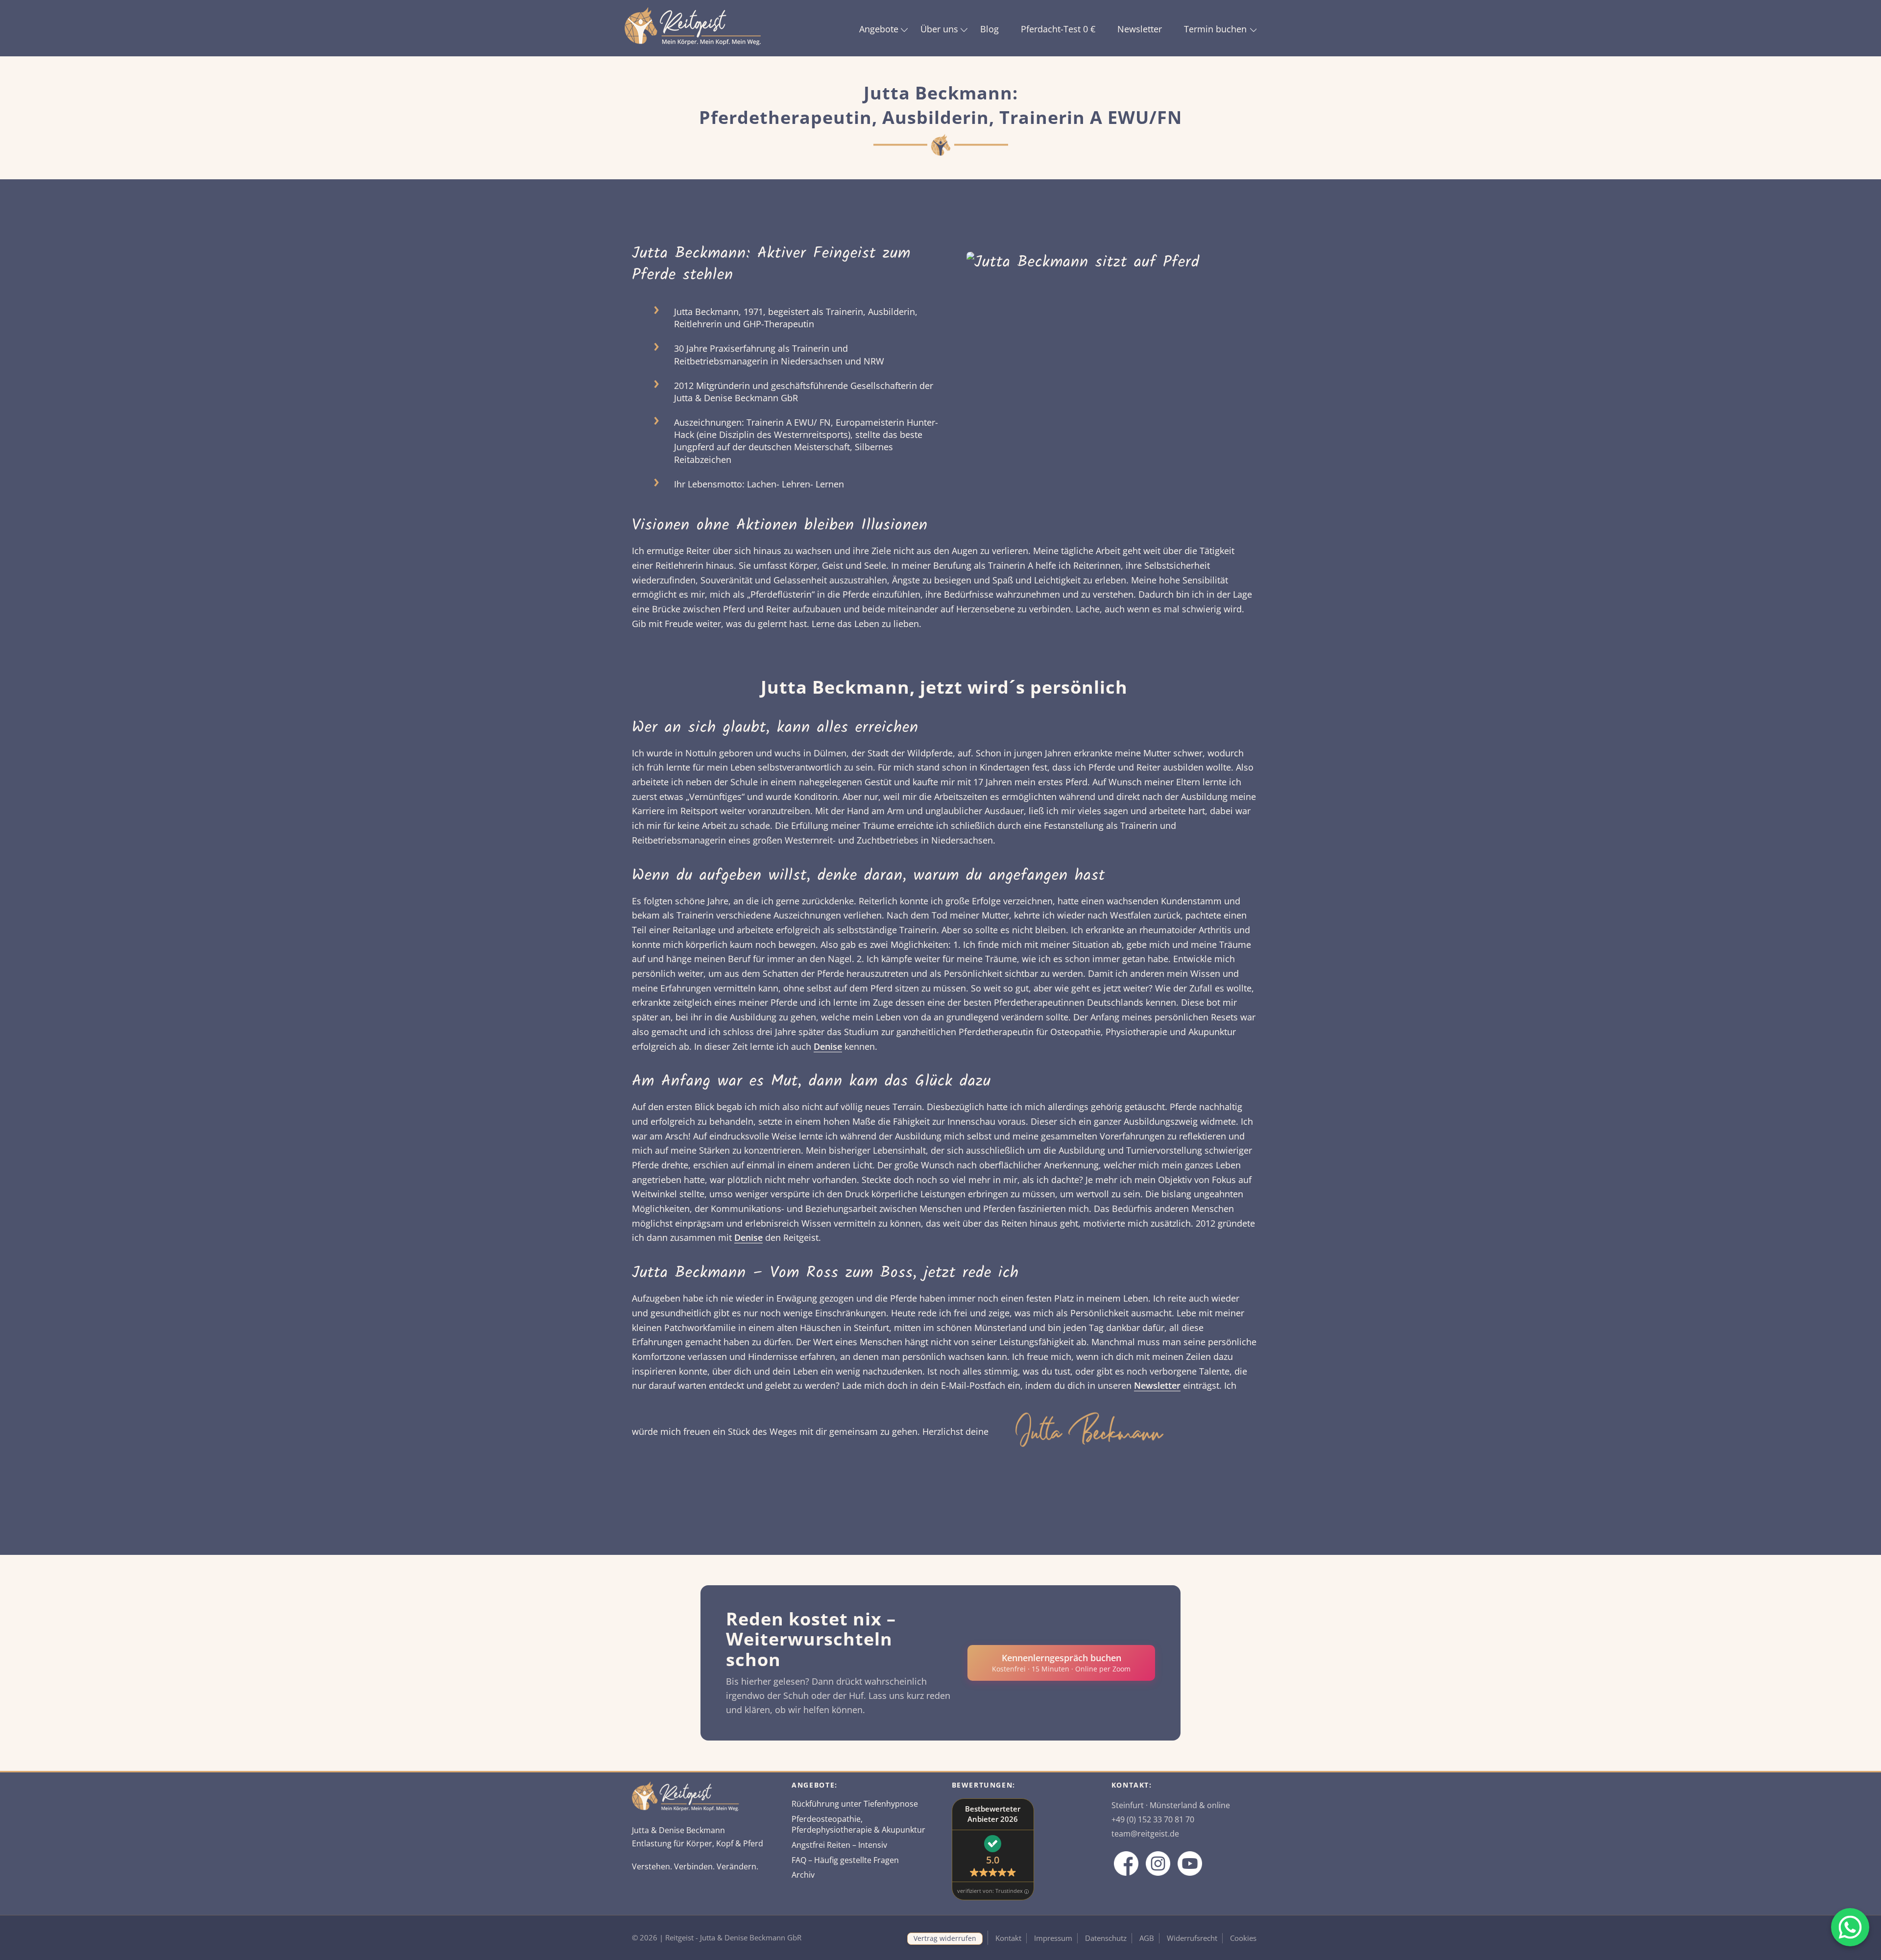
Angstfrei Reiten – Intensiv (839, 1845)
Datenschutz (1106, 1938)
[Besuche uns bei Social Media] (1126, 1863)
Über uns (939, 29)
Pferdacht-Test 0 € (1058, 29)
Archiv (803, 1875)
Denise (828, 1046)
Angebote (879, 29)
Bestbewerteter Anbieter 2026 (993, 1814)
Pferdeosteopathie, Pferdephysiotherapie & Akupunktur (858, 1825)
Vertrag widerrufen (945, 1938)
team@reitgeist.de (1145, 1834)
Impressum (1053, 1938)
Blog (989, 29)
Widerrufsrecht (1192, 1938)
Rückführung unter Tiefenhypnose (855, 1804)
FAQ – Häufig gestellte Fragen (845, 1860)
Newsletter (1140, 29)
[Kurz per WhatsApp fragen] (1850, 1927)
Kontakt (1008, 1938)
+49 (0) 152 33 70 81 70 (1153, 1819)
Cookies (1243, 1938)
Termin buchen (1215, 29)
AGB (1147, 1938)
